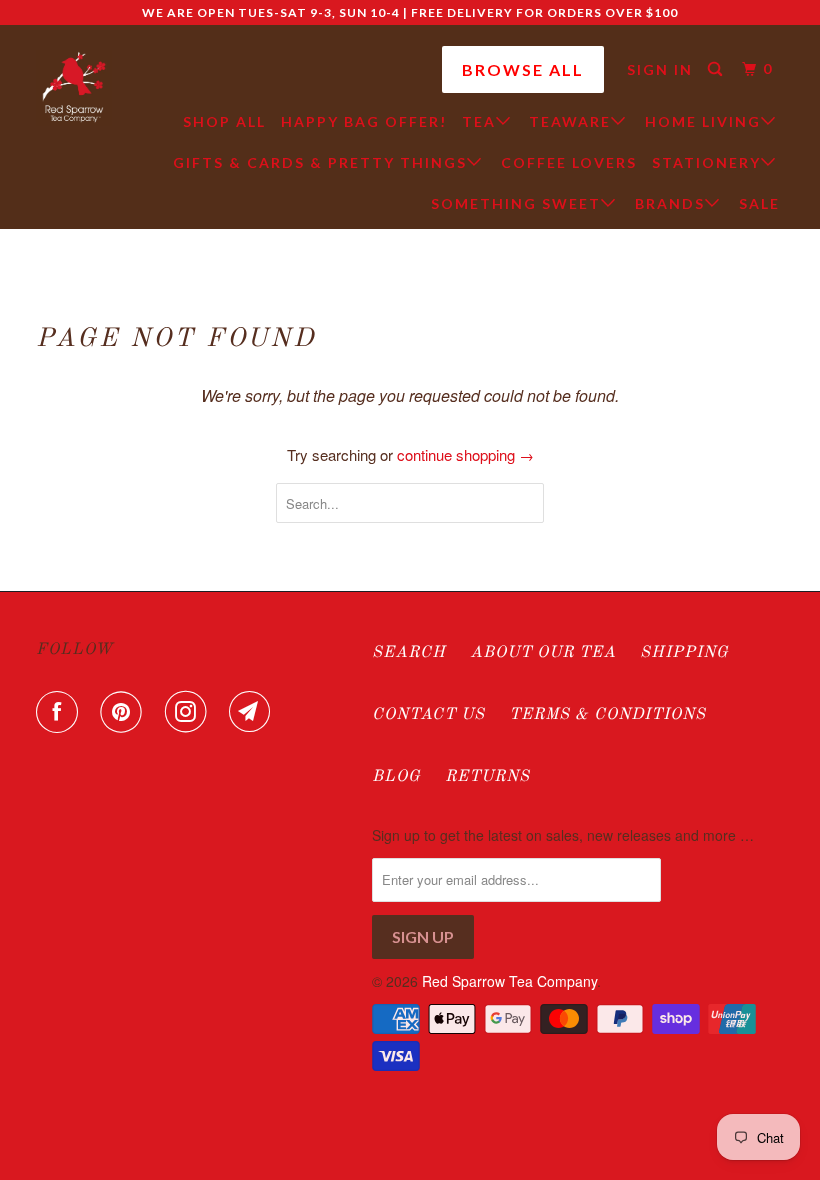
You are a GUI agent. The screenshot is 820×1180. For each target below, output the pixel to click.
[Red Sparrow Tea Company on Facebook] (61, 712)
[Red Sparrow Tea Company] (74, 88)
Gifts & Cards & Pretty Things (320, 162)
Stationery (706, 162)
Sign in (660, 69)
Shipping (684, 653)
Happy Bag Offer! (364, 121)
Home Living (703, 121)
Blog (396, 777)
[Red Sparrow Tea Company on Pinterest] (125, 712)
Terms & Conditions (607, 715)
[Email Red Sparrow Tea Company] (254, 712)
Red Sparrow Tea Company (509, 981)
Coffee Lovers (569, 162)
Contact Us (428, 715)
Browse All (523, 69)
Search (409, 653)
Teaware (570, 121)
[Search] (717, 69)
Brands (670, 203)
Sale (759, 203)
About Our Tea (543, 653)
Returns (487, 777)
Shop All (224, 121)
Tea (479, 121)
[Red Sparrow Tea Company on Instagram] (190, 712)
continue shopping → (465, 454)
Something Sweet (516, 203)
